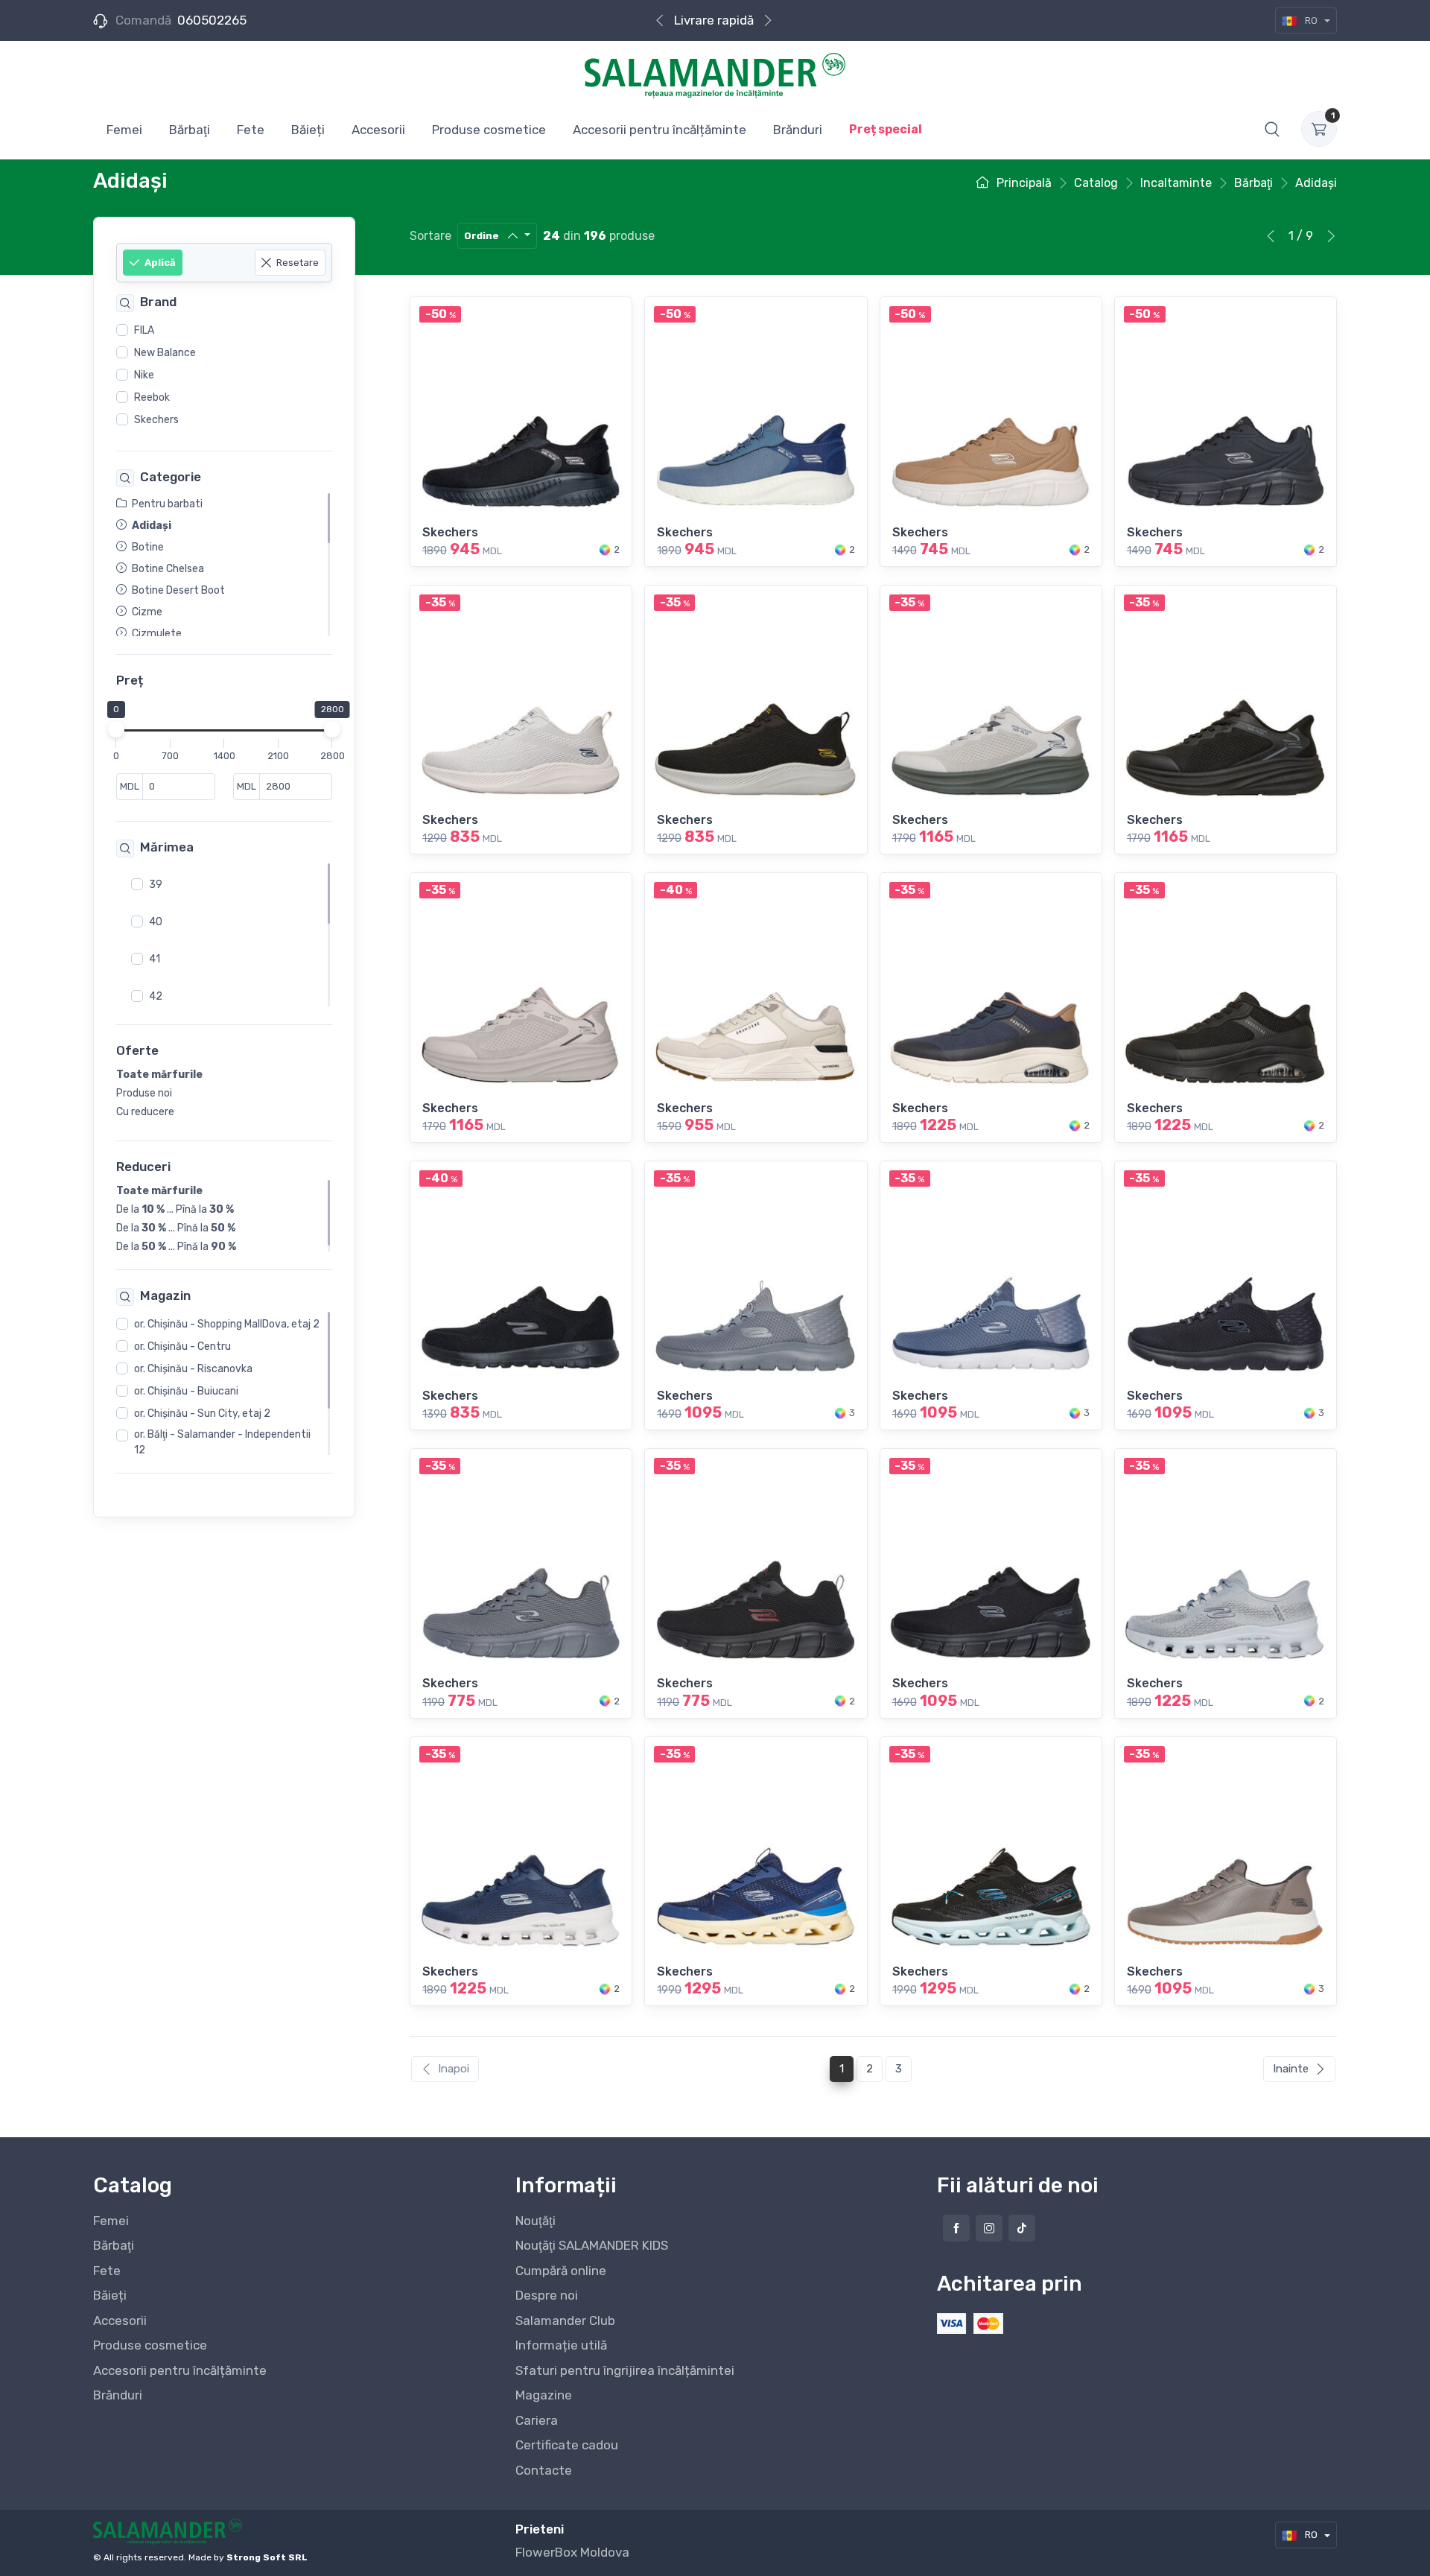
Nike (144, 375)
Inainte (1291, 2069)
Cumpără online (714, 20)
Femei (111, 2221)
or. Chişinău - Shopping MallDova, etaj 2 (227, 1325)
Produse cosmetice (150, 2345)
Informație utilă (561, 2345)
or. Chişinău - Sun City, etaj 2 (202, 1414)
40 (156, 922)
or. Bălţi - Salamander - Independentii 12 (222, 1443)
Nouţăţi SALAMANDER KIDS (592, 2245)
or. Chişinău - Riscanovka (193, 1370)
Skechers (156, 420)
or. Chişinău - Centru (182, 1347)
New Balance (165, 353)
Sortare (430, 236)
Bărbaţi (114, 2245)
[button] (1272, 129)
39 (156, 885)
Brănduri (118, 2395)
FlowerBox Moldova (572, 2552)
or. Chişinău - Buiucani (186, 1392)
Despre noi (547, 2295)
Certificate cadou (567, 2445)
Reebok (152, 397)
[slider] (116, 730)
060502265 (212, 20)
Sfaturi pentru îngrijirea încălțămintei (625, 2370)
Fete (107, 2271)
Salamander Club (565, 2320)
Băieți (110, 2295)
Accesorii (120, 2320)
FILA (144, 330)
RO (1311, 20)
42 (156, 996)
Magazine (544, 2395)
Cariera (537, 2420)
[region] (224, 375)
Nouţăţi (536, 2221)
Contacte (544, 2470)
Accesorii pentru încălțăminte (180, 2370)
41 (155, 959)
